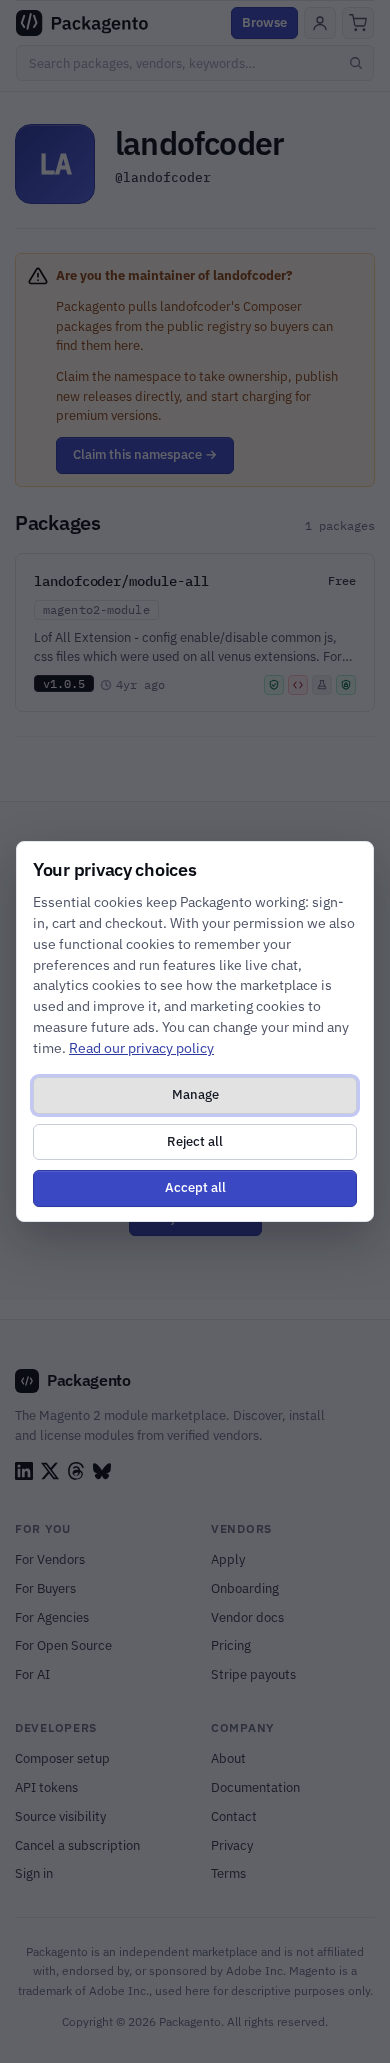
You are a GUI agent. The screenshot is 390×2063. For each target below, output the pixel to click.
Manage (195, 1094)
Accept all (195, 1187)
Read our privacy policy (141, 1048)
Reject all (195, 1141)
